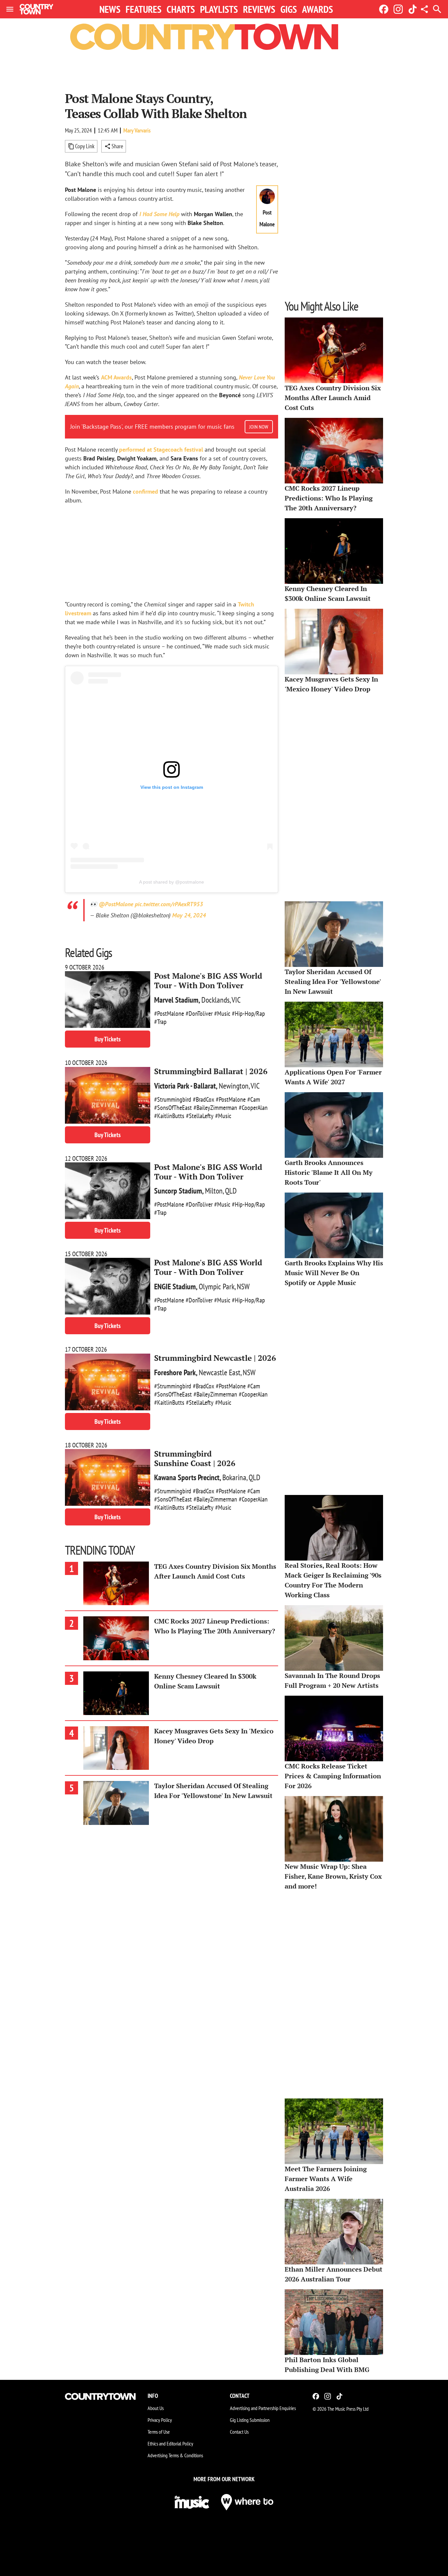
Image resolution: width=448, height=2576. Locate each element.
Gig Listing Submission (250, 2420)
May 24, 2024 (189, 915)
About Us (156, 2408)
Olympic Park (217, 1287)
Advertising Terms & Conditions (175, 2455)
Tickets (108, 1039)
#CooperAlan (253, 1108)
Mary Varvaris (137, 130)
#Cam (254, 1099)
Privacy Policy (160, 2420)
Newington (234, 1086)
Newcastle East (220, 1372)
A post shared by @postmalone (172, 882)
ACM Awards (116, 377)
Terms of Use (159, 2432)
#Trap (160, 1022)
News (110, 9)
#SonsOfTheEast (173, 1108)
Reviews (259, 9)
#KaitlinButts (169, 1116)
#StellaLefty (200, 1116)
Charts (181, 9)
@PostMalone (116, 904)
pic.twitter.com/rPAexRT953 (169, 904)
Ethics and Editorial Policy (170, 2443)
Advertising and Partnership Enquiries (263, 2408)
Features (143, 9)
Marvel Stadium (176, 1000)
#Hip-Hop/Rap (248, 1013)
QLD (231, 1191)
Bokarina (234, 1477)
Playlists (219, 9)
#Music (222, 1013)
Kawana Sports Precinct (187, 1477)
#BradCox (204, 1099)
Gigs (289, 9)
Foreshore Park (175, 1372)
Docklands (215, 1000)
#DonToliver (199, 1013)
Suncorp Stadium (178, 1191)
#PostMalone (169, 1013)
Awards (317, 9)
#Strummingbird (173, 1099)
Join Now (259, 427)
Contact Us (239, 2432)
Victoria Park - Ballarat (185, 1086)
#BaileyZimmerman (215, 1108)
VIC (236, 1000)
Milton (214, 1191)
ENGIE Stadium (175, 1287)
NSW (243, 1287)
